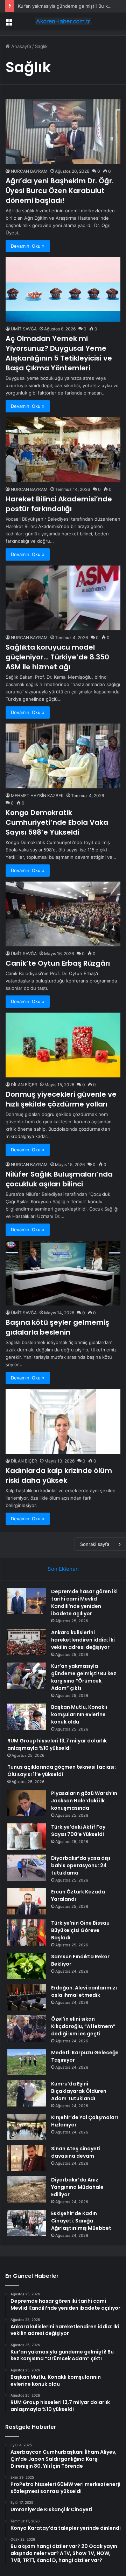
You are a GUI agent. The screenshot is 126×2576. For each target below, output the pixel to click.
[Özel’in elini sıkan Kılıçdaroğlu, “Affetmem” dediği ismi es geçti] (27, 2029)
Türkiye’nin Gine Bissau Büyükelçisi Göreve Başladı (80, 1930)
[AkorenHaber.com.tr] (63, 21)
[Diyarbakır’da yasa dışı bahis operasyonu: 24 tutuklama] (27, 1868)
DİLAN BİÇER (24, 1085)
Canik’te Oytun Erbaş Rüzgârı (58, 963)
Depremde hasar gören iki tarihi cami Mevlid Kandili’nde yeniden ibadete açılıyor (84, 1602)
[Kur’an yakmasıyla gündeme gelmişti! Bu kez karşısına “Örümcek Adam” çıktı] (27, 1676)
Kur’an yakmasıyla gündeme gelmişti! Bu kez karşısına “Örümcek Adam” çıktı (84, 1677)
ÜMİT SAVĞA (24, 329)
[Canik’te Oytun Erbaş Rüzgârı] (63, 914)
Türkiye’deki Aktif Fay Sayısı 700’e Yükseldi (78, 1831)
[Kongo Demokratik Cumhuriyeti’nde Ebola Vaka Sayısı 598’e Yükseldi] (63, 756)
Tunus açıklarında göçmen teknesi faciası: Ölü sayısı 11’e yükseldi (62, 1771)
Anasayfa (20, 46)
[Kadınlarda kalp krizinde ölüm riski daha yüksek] (63, 1421)
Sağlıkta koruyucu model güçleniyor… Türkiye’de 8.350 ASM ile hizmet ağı (57, 657)
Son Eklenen (63, 1569)
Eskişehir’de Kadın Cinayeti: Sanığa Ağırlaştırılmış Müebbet (81, 2221)
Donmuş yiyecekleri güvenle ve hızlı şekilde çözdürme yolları (61, 1099)
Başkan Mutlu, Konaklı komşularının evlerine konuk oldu (79, 1714)
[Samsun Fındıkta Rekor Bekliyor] (27, 1966)
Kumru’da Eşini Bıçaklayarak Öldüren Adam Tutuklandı (79, 2091)
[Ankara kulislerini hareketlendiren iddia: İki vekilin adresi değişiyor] (27, 1642)
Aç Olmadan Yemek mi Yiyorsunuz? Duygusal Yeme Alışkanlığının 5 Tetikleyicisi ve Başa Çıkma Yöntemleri (59, 353)
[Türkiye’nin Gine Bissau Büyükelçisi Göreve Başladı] (27, 1933)
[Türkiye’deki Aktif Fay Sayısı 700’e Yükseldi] (27, 1837)
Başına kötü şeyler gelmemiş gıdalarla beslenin (57, 1327)
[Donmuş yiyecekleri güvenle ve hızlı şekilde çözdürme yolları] (63, 1045)
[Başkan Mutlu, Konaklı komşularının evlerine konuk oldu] (27, 1717)
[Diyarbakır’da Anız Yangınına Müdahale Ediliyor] (27, 2189)
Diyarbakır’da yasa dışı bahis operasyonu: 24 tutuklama (81, 1865)
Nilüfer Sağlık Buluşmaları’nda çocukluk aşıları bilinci (59, 1179)
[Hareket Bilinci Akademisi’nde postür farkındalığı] (63, 450)
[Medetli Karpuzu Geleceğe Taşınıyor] (27, 2062)
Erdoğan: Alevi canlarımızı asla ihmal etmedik (84, 1991)
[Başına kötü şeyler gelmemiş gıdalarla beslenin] (63, 1273)
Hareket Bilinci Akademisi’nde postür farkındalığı (59, 504)
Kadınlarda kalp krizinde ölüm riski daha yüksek (59, 1475)
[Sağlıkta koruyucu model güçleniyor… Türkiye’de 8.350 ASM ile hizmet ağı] (63, 598)
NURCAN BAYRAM (29, 171)
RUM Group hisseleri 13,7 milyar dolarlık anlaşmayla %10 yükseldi (57, 1744)
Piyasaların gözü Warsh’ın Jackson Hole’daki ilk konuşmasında (84, 1801)
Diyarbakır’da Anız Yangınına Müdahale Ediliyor (77, 2187)
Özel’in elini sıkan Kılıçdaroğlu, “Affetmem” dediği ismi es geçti (83, 2026)
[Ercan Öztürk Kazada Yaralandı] (27, 1901)
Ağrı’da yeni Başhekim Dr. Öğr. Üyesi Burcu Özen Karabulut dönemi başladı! (60, 191)
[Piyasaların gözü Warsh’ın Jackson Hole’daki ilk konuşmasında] (27, 1803)
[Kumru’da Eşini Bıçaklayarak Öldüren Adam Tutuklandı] (27, 2093)
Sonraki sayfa (95, 1544)
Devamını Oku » (28, 246)
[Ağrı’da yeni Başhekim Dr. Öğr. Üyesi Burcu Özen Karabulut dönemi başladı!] (63, 132)
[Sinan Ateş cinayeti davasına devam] (27, 2158)
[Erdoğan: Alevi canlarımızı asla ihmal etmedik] (27, 1997)
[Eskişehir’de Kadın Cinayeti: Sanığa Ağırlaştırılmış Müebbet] (27, 2223)
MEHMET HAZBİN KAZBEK (37, 796)
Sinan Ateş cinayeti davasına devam (76, 2152)
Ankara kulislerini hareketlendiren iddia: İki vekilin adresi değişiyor (83, 1640)
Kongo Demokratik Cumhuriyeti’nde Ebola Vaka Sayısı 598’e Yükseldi (57, 822)
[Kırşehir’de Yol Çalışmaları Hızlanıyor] (27, 2127)
